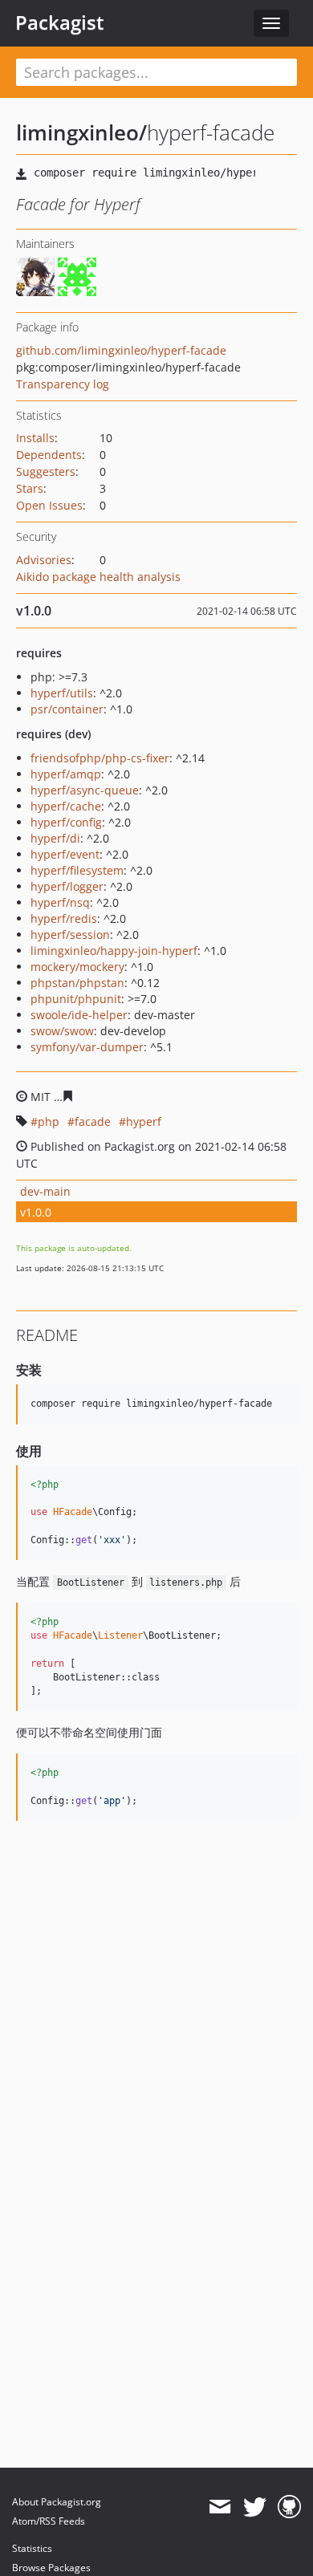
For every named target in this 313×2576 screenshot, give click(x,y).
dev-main (45, 1191)
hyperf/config (66, 822)
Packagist (60, 22)
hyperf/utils (62, 693)
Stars (30, 488)
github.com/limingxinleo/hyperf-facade (121, 350)
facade (93, 1121)
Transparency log (63, 384)
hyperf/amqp (66, 774)
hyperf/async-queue (85, 790)
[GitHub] (289, 2507)
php (49, 1121)
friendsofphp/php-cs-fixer (100, 758)
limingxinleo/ (81, 132)
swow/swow (62, 1031)
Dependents (49, 455)
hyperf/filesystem (77, 870)
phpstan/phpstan (77, 983)
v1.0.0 (36, 1212)
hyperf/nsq (60, 902)
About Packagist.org (57, 2502)
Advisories (44, 560)
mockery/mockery (77, 967)
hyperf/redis (64, 918)
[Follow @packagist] (255, 2507)
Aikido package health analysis (98, 577)
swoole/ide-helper (79, 1015)
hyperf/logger (67, 886)
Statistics (32, 2548)
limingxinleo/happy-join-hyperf (114, 951)
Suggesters (46, 471)
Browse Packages (51, 2568)
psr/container (67, 709)
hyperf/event (65, 854)
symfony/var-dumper (87, 1047)
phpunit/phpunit (76, 999)
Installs (35, 438)
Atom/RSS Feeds (49, 2521)
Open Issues (49, 505)
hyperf (144, 1121)
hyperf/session (70, 935)
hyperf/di (55, 838)
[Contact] (220, 2507)
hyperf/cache (66, 806)
